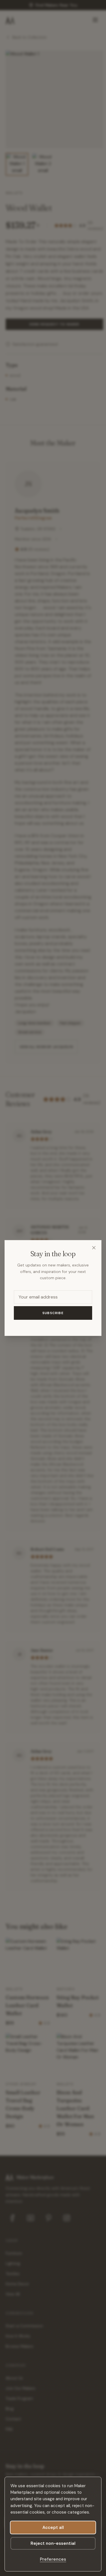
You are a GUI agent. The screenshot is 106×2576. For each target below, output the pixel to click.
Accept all (53, 2527)
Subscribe (53, 1313)
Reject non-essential (53, 2543)
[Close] (94, 1248)
